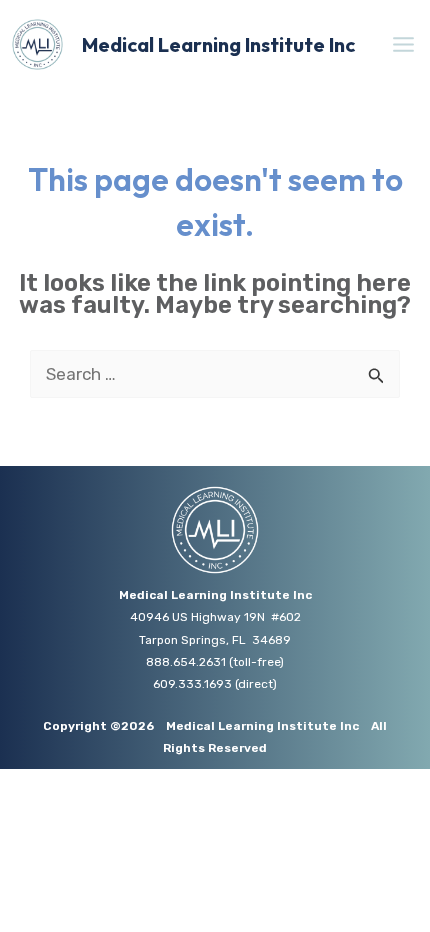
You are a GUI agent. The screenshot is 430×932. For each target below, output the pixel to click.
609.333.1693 (192, 684)
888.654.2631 (186, 662)
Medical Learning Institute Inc (218, 44)
